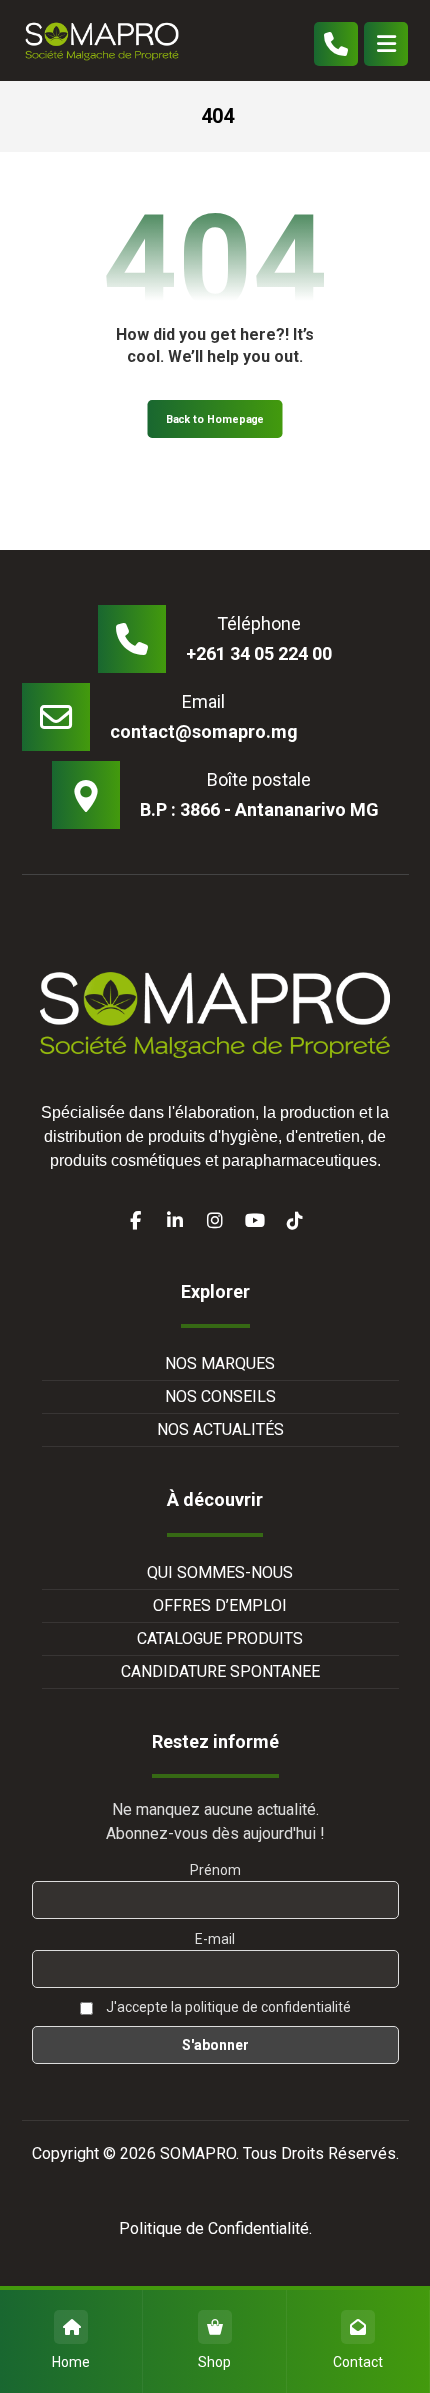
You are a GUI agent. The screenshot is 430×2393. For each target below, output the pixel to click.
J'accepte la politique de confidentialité (227, 2007)
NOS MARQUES (220, 1363)
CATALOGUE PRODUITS (220, 1638)
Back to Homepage (215, 419)
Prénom (215, 1870)
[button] (386, 44)
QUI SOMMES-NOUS (220, 1572)
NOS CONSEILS (220, 1396)
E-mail (215, 1939)
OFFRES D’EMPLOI (220, 1605)
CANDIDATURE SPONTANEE (220, 1671)
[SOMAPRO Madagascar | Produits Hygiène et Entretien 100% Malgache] (102, 40)
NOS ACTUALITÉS (220, 1429)
